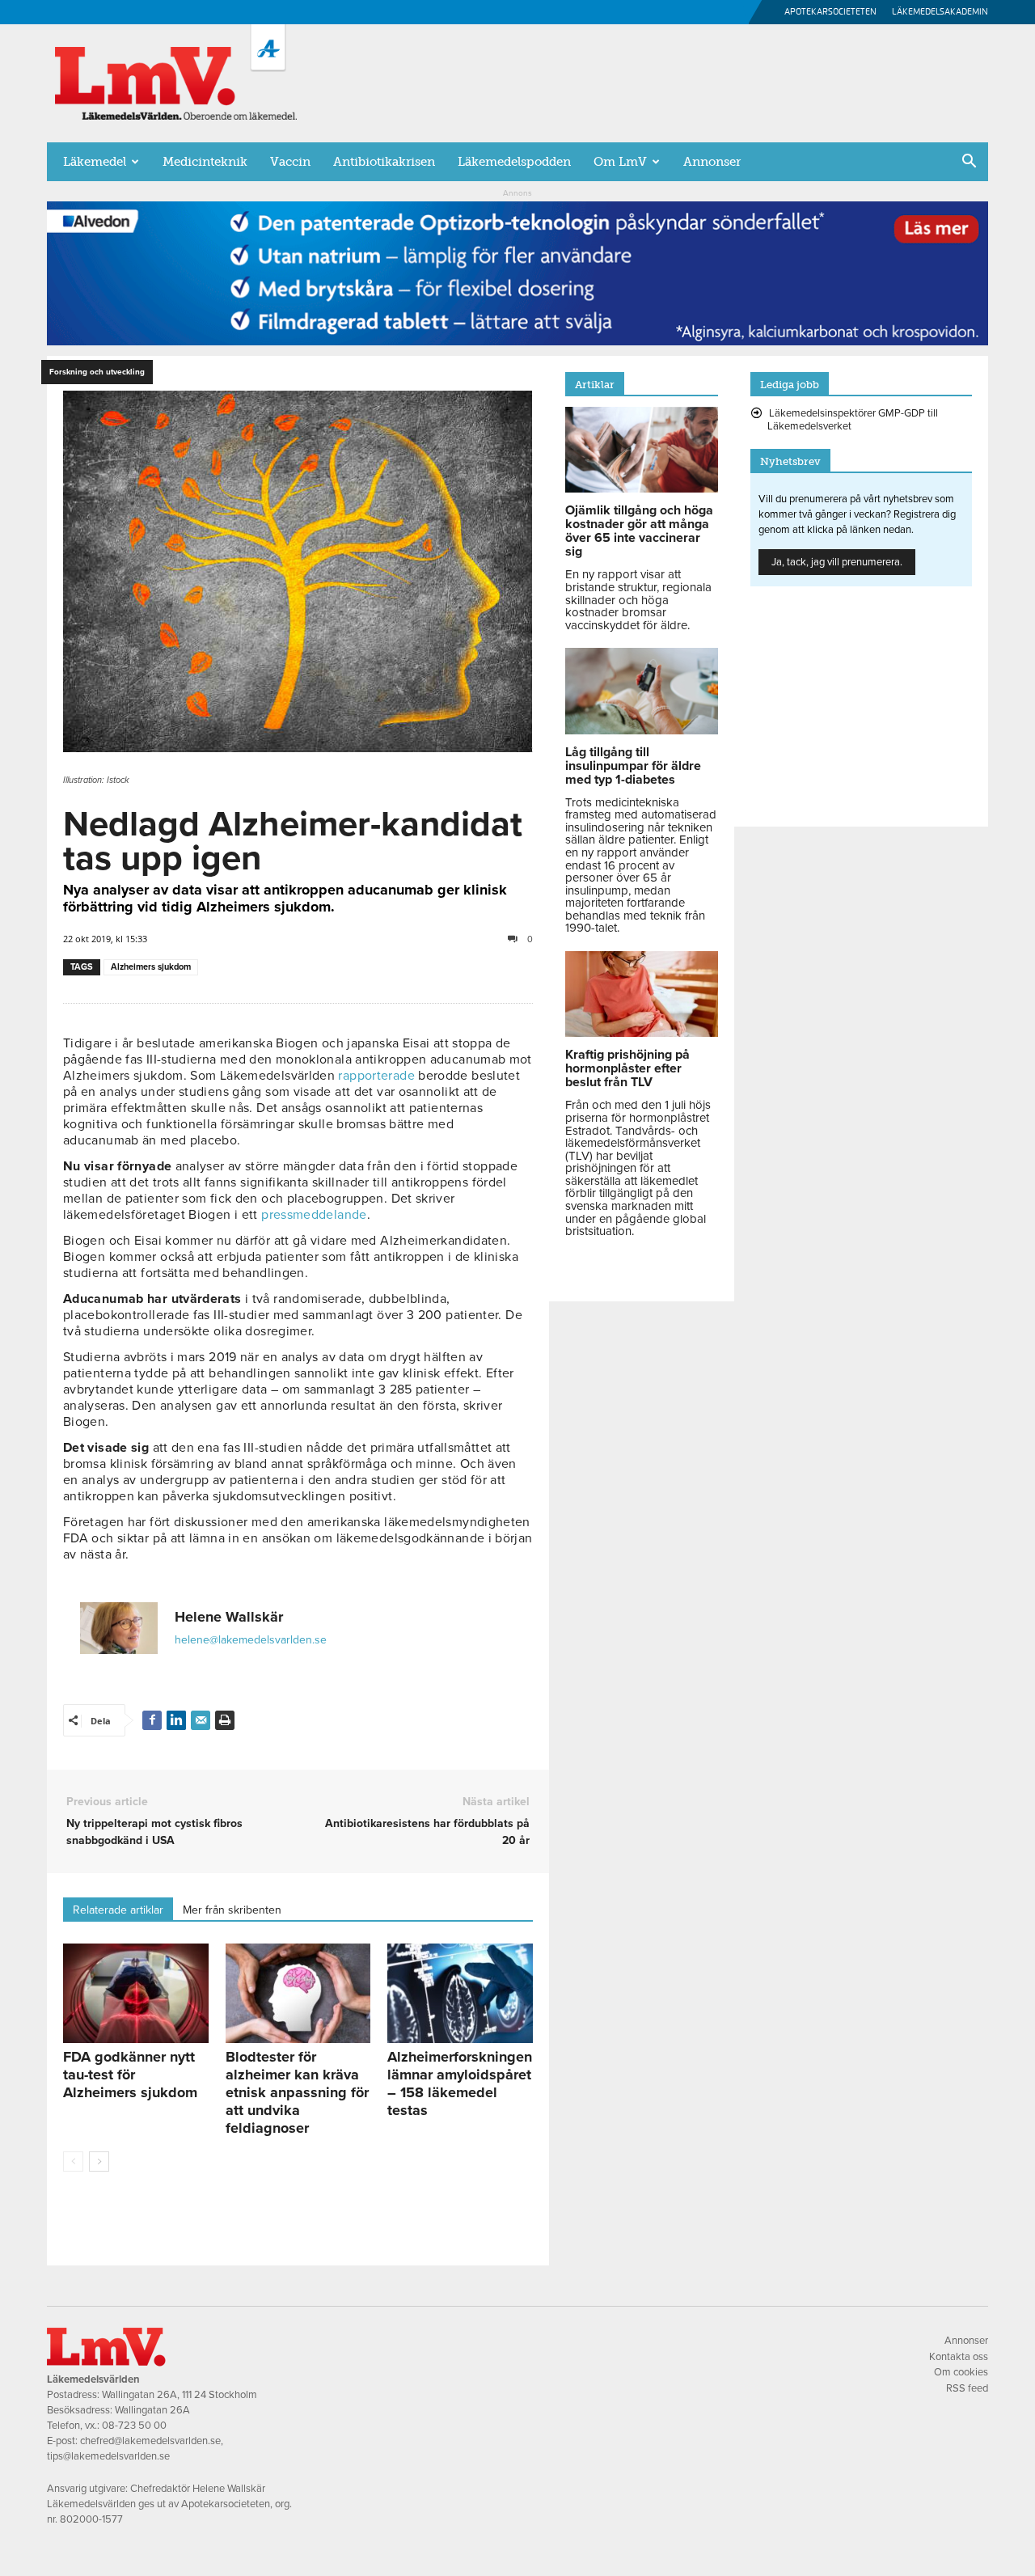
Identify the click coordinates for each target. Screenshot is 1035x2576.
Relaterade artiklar (118, 1910)
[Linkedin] (176, 1720)
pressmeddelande (314, 1215)
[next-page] (99, 2161)
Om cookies (961, 2372)
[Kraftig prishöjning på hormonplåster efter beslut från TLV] (642, 1033)
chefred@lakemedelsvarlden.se (150, 2441)
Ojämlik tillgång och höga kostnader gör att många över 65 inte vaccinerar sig (639, 531)
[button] (969, 163)
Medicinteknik (205, 162)
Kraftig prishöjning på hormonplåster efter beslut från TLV (627, 1068)
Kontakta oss (959, 2357)
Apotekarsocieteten (830, 12)
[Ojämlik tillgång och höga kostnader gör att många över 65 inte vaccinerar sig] (642, 489)
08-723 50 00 (134, 2426)
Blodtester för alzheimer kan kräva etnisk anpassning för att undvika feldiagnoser (297, 2092)
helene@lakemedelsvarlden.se (251, 1640)
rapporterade (376, 1076)
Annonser (712, 162)
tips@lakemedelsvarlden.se (108, 2456)
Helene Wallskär (229, 1617)
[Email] (201, 1720)
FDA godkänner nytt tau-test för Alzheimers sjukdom (130, 2075)
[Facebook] (152, 1720)
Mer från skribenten (232, 1910)
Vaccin (290, 162)
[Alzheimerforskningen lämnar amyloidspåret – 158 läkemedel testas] (460, 1994)
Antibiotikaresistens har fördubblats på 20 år (427, 1832)
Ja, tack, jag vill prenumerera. (837, 562)
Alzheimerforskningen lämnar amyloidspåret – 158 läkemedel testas (460, 2083)
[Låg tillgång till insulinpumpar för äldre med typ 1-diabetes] (642, 730)
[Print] (225, 1720)
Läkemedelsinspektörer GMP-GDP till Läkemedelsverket (853, 420)
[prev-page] (73, 2161)
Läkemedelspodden (514, 162)
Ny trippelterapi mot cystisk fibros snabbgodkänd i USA (154, 1832)
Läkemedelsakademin (940, 12)
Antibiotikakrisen (384, 162)
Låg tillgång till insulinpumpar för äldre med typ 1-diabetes (633, 766)
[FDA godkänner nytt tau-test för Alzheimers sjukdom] (136, 1994)
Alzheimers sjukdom (151, 967)
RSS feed (967, 2388)
